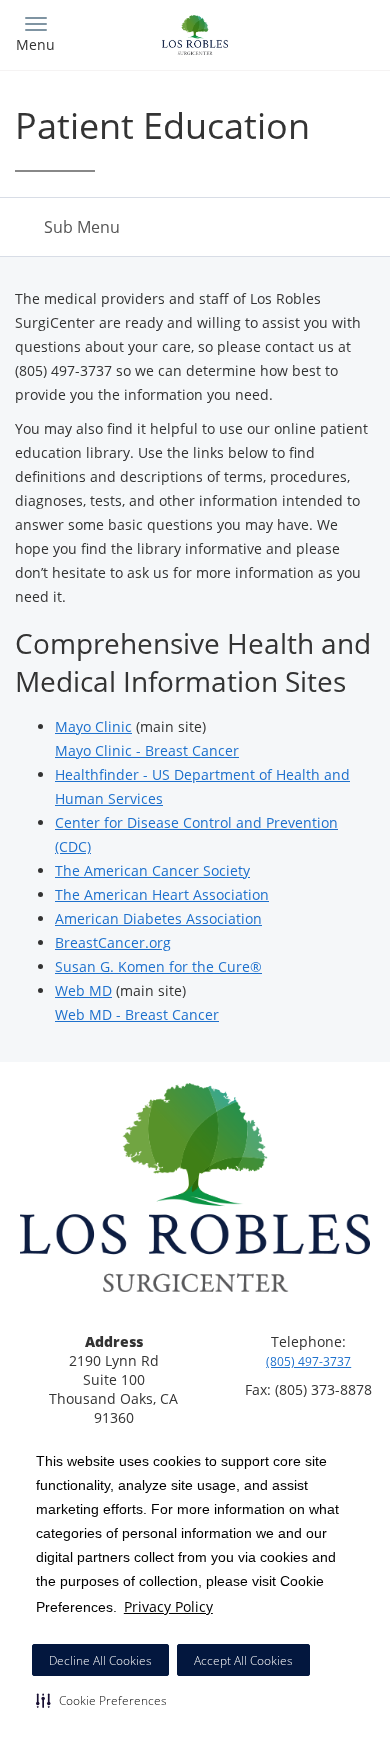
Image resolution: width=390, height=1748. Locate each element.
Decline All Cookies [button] (100, 1660)
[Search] (330, 32)
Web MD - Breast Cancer (137, 1014)
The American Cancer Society (152, 870)
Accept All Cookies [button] (243, 1660)
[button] (101, 1700)
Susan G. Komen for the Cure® (158, 966)
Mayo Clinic (93, 726)
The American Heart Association (162, 894)
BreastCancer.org (113, 942)
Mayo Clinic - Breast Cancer (147, 750)
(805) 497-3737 (308, 1361)
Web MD (83, 990)
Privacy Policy (168, 1606)
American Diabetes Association (158, 918)
